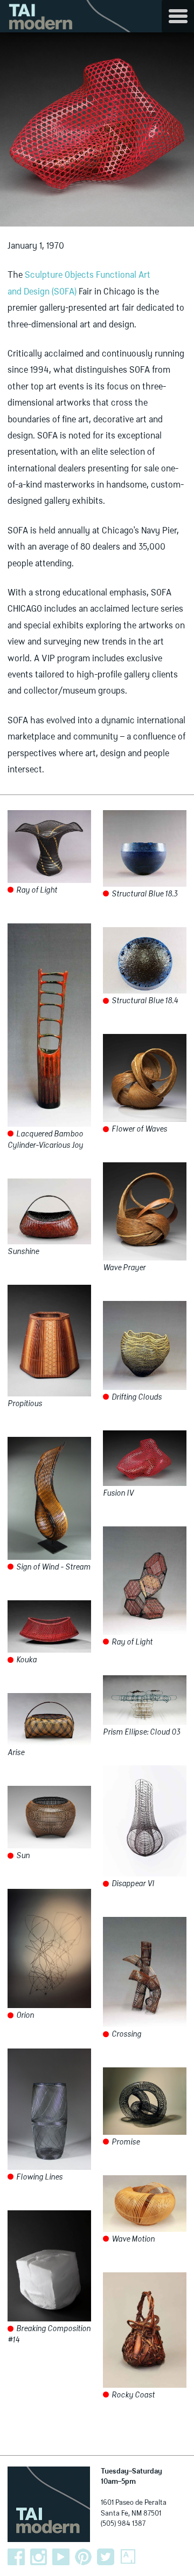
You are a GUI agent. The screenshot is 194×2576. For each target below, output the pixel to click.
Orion (24, 2016)
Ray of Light (36, 890)
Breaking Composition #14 (49, 2335)
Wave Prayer (124, 1268)
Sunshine (23, 1252)
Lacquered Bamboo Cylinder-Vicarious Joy (45, 1140)
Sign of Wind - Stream (53, 1567)
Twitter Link (106, 2557)
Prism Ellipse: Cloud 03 (141, 1732)
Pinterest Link (84, 2557)
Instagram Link (39, 2557)
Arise (16, 1753)
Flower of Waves (138, 1129)
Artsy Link (128, 2557)
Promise (125, 2142)
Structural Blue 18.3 (144, 894)
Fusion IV (118, 1493)
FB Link (16, 2557)
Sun (22, 1856)
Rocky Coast (132, 2395)
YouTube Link (61, 2557)
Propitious (25, 1404)
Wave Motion (132, 2239)
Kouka (26, 1660)
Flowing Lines (39, 2177)
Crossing (126, 2034)
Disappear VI (132, 1884)
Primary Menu (178, 16)
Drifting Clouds (136, 1397)
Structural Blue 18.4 (144, 1001)
